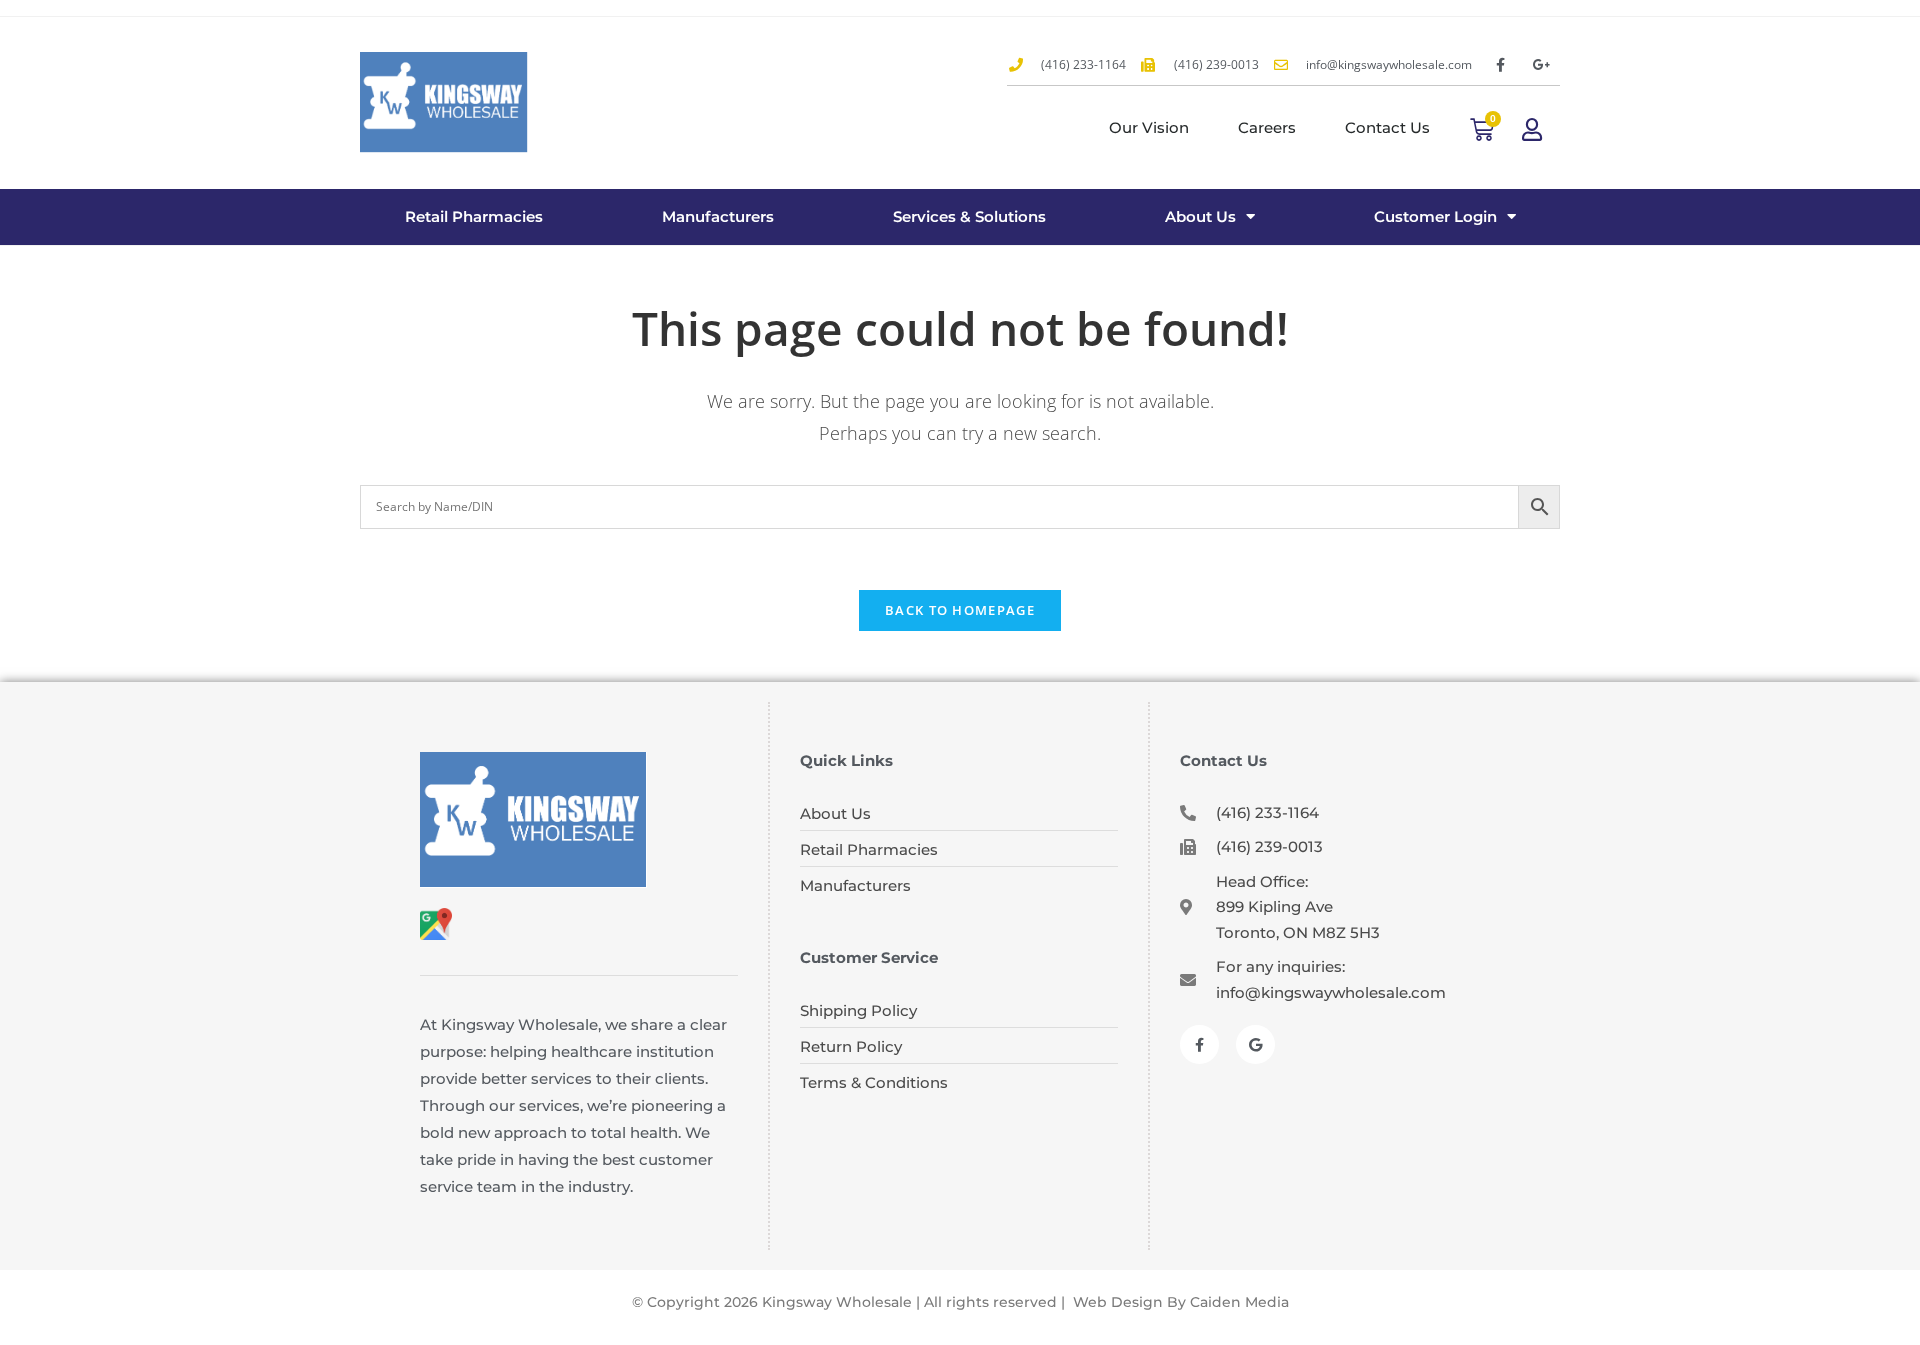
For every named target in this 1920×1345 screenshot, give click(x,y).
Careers (1267, 127)
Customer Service (869, 957)
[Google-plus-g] (1542, 65)
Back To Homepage (960, 610)
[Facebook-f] (1500, 65)
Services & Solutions (969, 216)
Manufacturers (718, 216)
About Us (1200, 216)
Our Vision (1149, 127)
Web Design (1118, 1302)
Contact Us (1387, 127)
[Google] (1255, 1044)
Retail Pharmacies (474, 216)
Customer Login (1435, 216)
